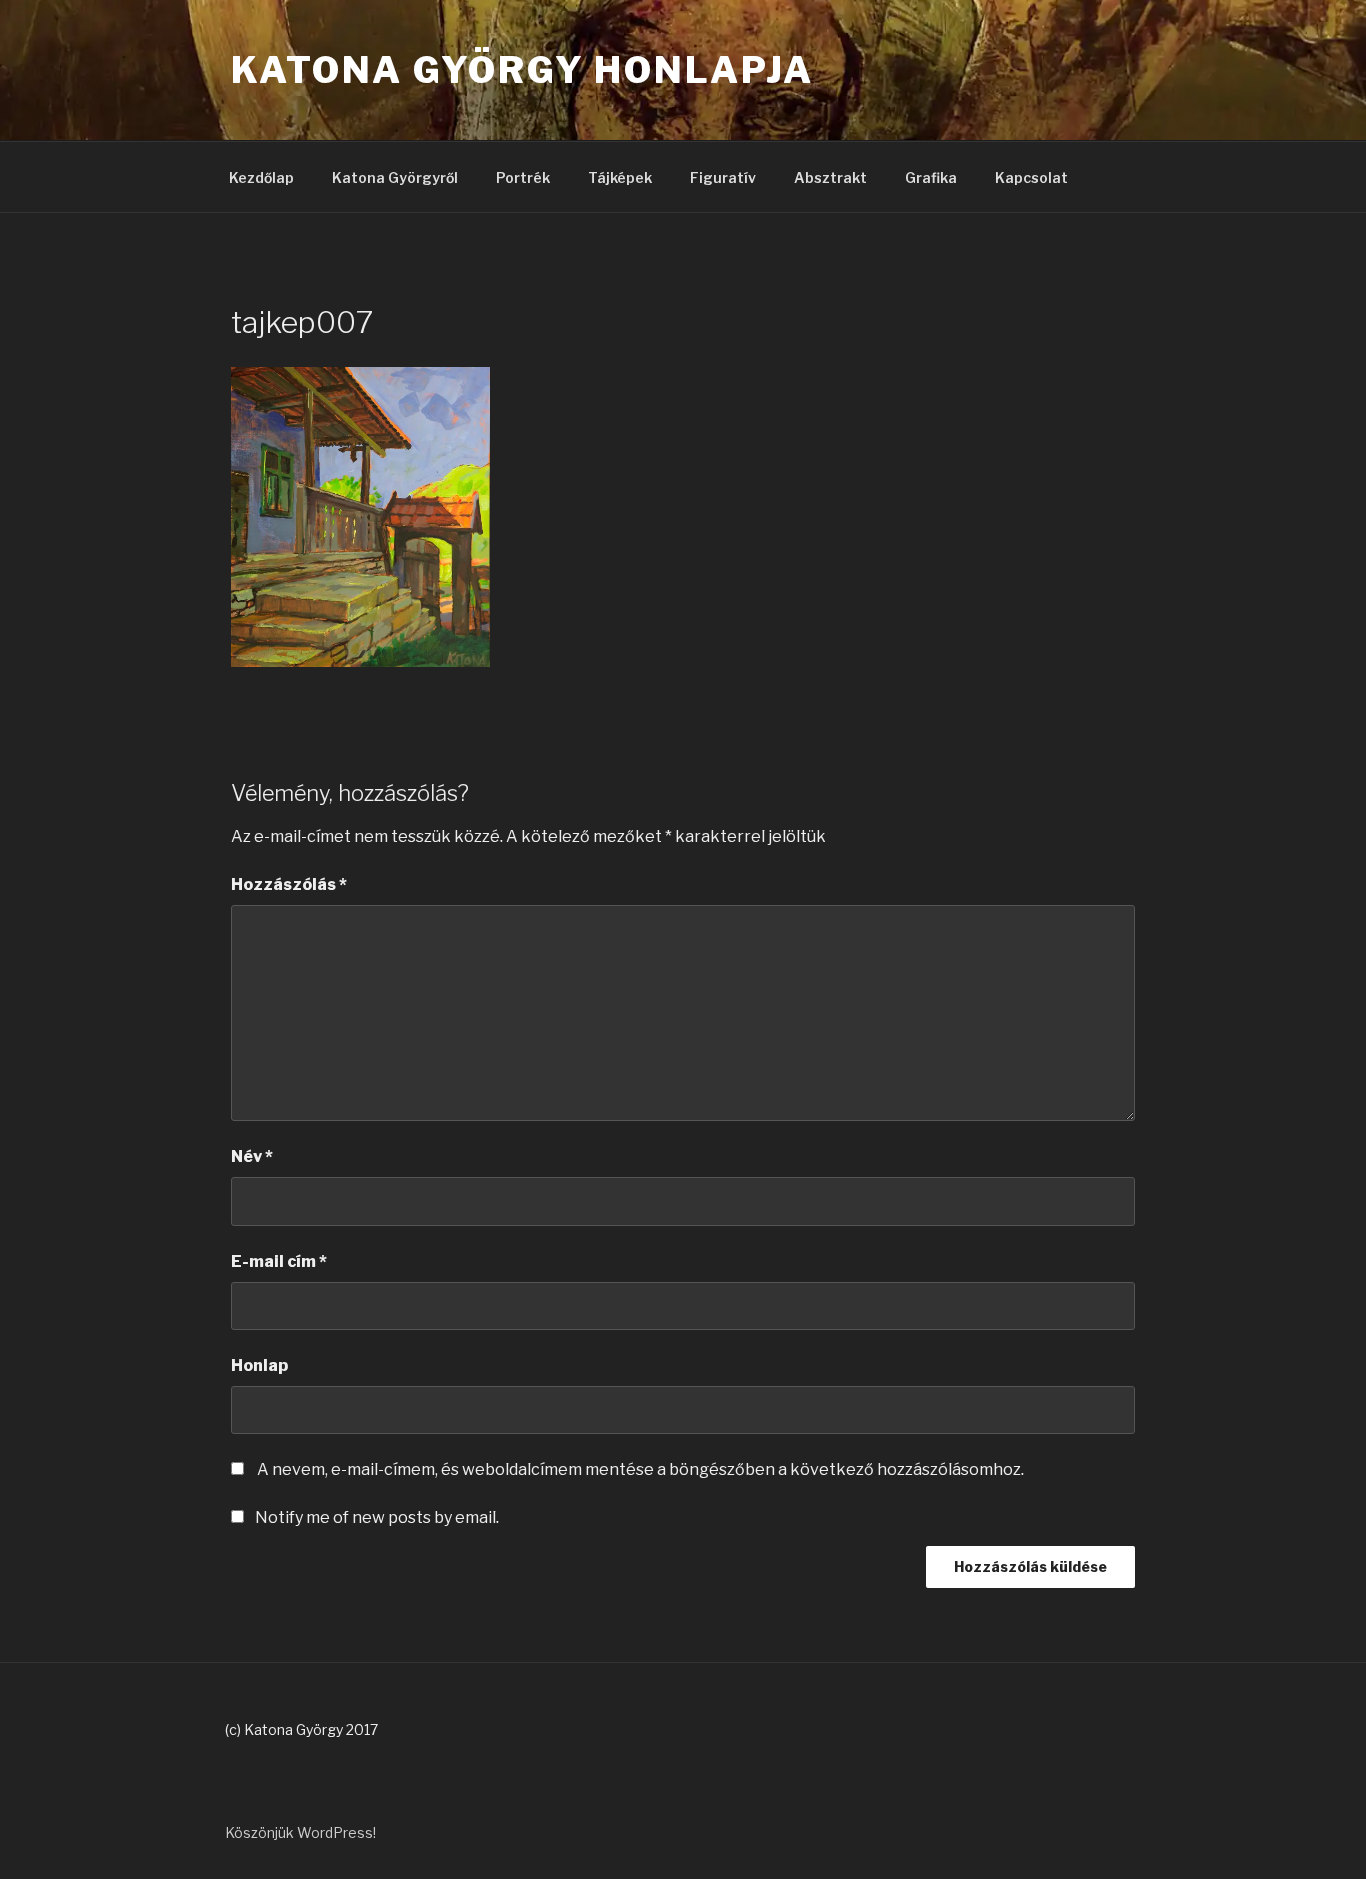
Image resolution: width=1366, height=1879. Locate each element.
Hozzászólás (289, 884)
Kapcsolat (1031, 177)
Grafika (931, 177)
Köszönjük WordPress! (300, 1832)
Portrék (523, 177)
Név (252, 1156)
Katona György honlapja (522, 70)
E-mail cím (279, 1261)
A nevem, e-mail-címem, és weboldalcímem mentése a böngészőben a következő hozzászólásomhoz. (640, 1469)
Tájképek (620, 177)
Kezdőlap (261, 177)
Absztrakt (830, 177)
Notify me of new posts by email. (377, 1517)
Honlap (259, 1365)
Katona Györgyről (395, 177)
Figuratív (723, 177)
